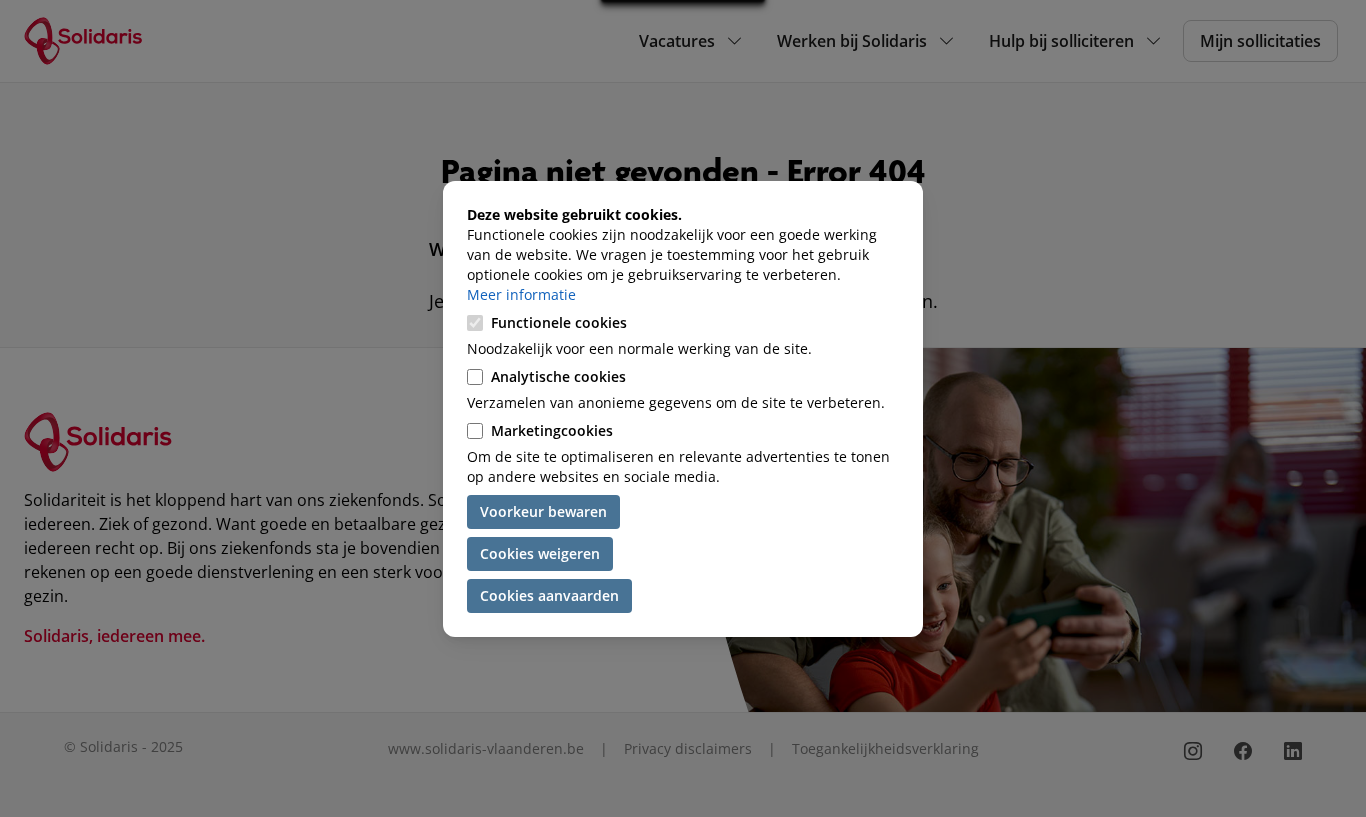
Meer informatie (521, 294)
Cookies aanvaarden (549, 595)
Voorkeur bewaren (543, 511)
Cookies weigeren (540, 553)
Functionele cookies (559, 322)
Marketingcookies (552, 430)
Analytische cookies (558, 376)
